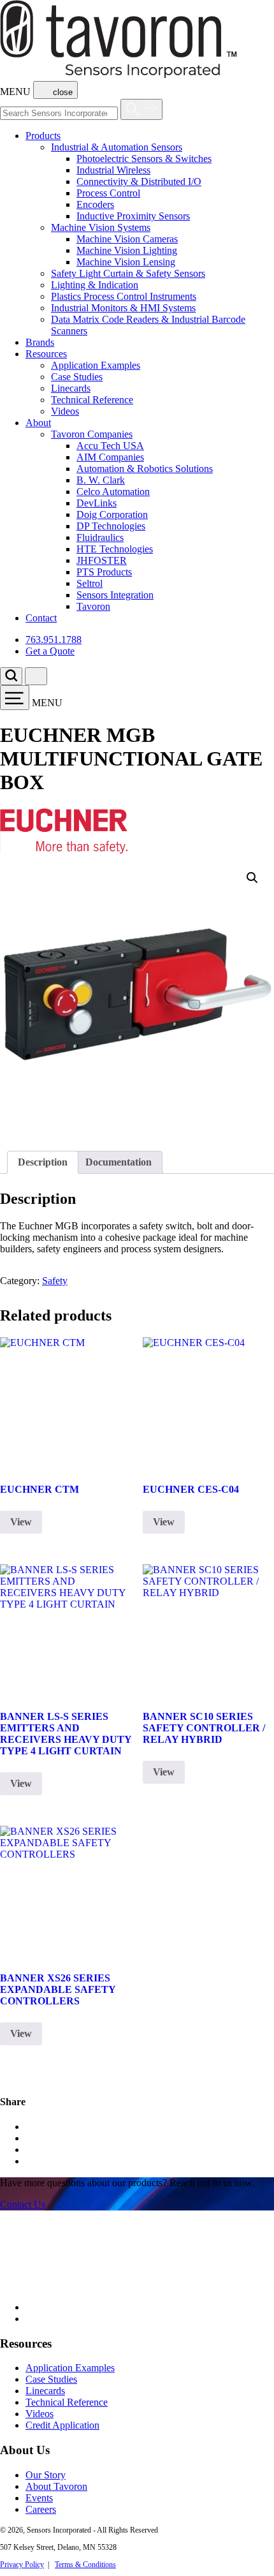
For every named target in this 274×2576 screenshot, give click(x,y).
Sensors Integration (115, 595)
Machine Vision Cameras (127, 239)
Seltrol (90, 583)
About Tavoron (56, 2486)
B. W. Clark (101, 480)
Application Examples (96, 365)
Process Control (108, 193)
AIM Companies (110, 457)
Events (39, 2498)
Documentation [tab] (119, 1162)
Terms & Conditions (85, 2565)
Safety (55, 1281)
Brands (40, 342)
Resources (46, 354)
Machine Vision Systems (101, 227)
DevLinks (97, 503)
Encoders (95, 204)
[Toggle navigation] (15, 698)
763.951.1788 (54, 640)
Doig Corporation (112, 514)
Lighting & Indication (95, 285)
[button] (252, 878)
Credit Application (62, 2425)
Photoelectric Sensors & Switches (144, 159)
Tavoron (93, 606)
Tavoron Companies (92, 434)
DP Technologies (111, 526)
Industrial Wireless (113, 170)
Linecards (71, 388)
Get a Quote (50, 651)
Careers (41, 2509)
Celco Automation (113, 492)
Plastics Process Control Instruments (124, 296)
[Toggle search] (11, 676)
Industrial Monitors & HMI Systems (123, 308)
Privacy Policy (22, 2565)
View (21, 1522)
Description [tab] (43, 1162)
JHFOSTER (102, 560)
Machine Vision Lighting (127, 250)
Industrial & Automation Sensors (117, 147)
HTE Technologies (115, 549)
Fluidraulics (100, 537)
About (38, 423)
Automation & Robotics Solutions (145, 469)
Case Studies (77, 377)
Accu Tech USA (110, 446)
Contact (41, 618)
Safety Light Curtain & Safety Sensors (128, 273)
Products (43, 136)
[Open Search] (141, 109)
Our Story (46, 2475)
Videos (65, 411)
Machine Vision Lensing (126, 262)
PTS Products (104, 572)
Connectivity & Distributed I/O (139, 181)
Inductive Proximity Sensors (133, 216)
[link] (23, 2204)
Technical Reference (92, 400)
